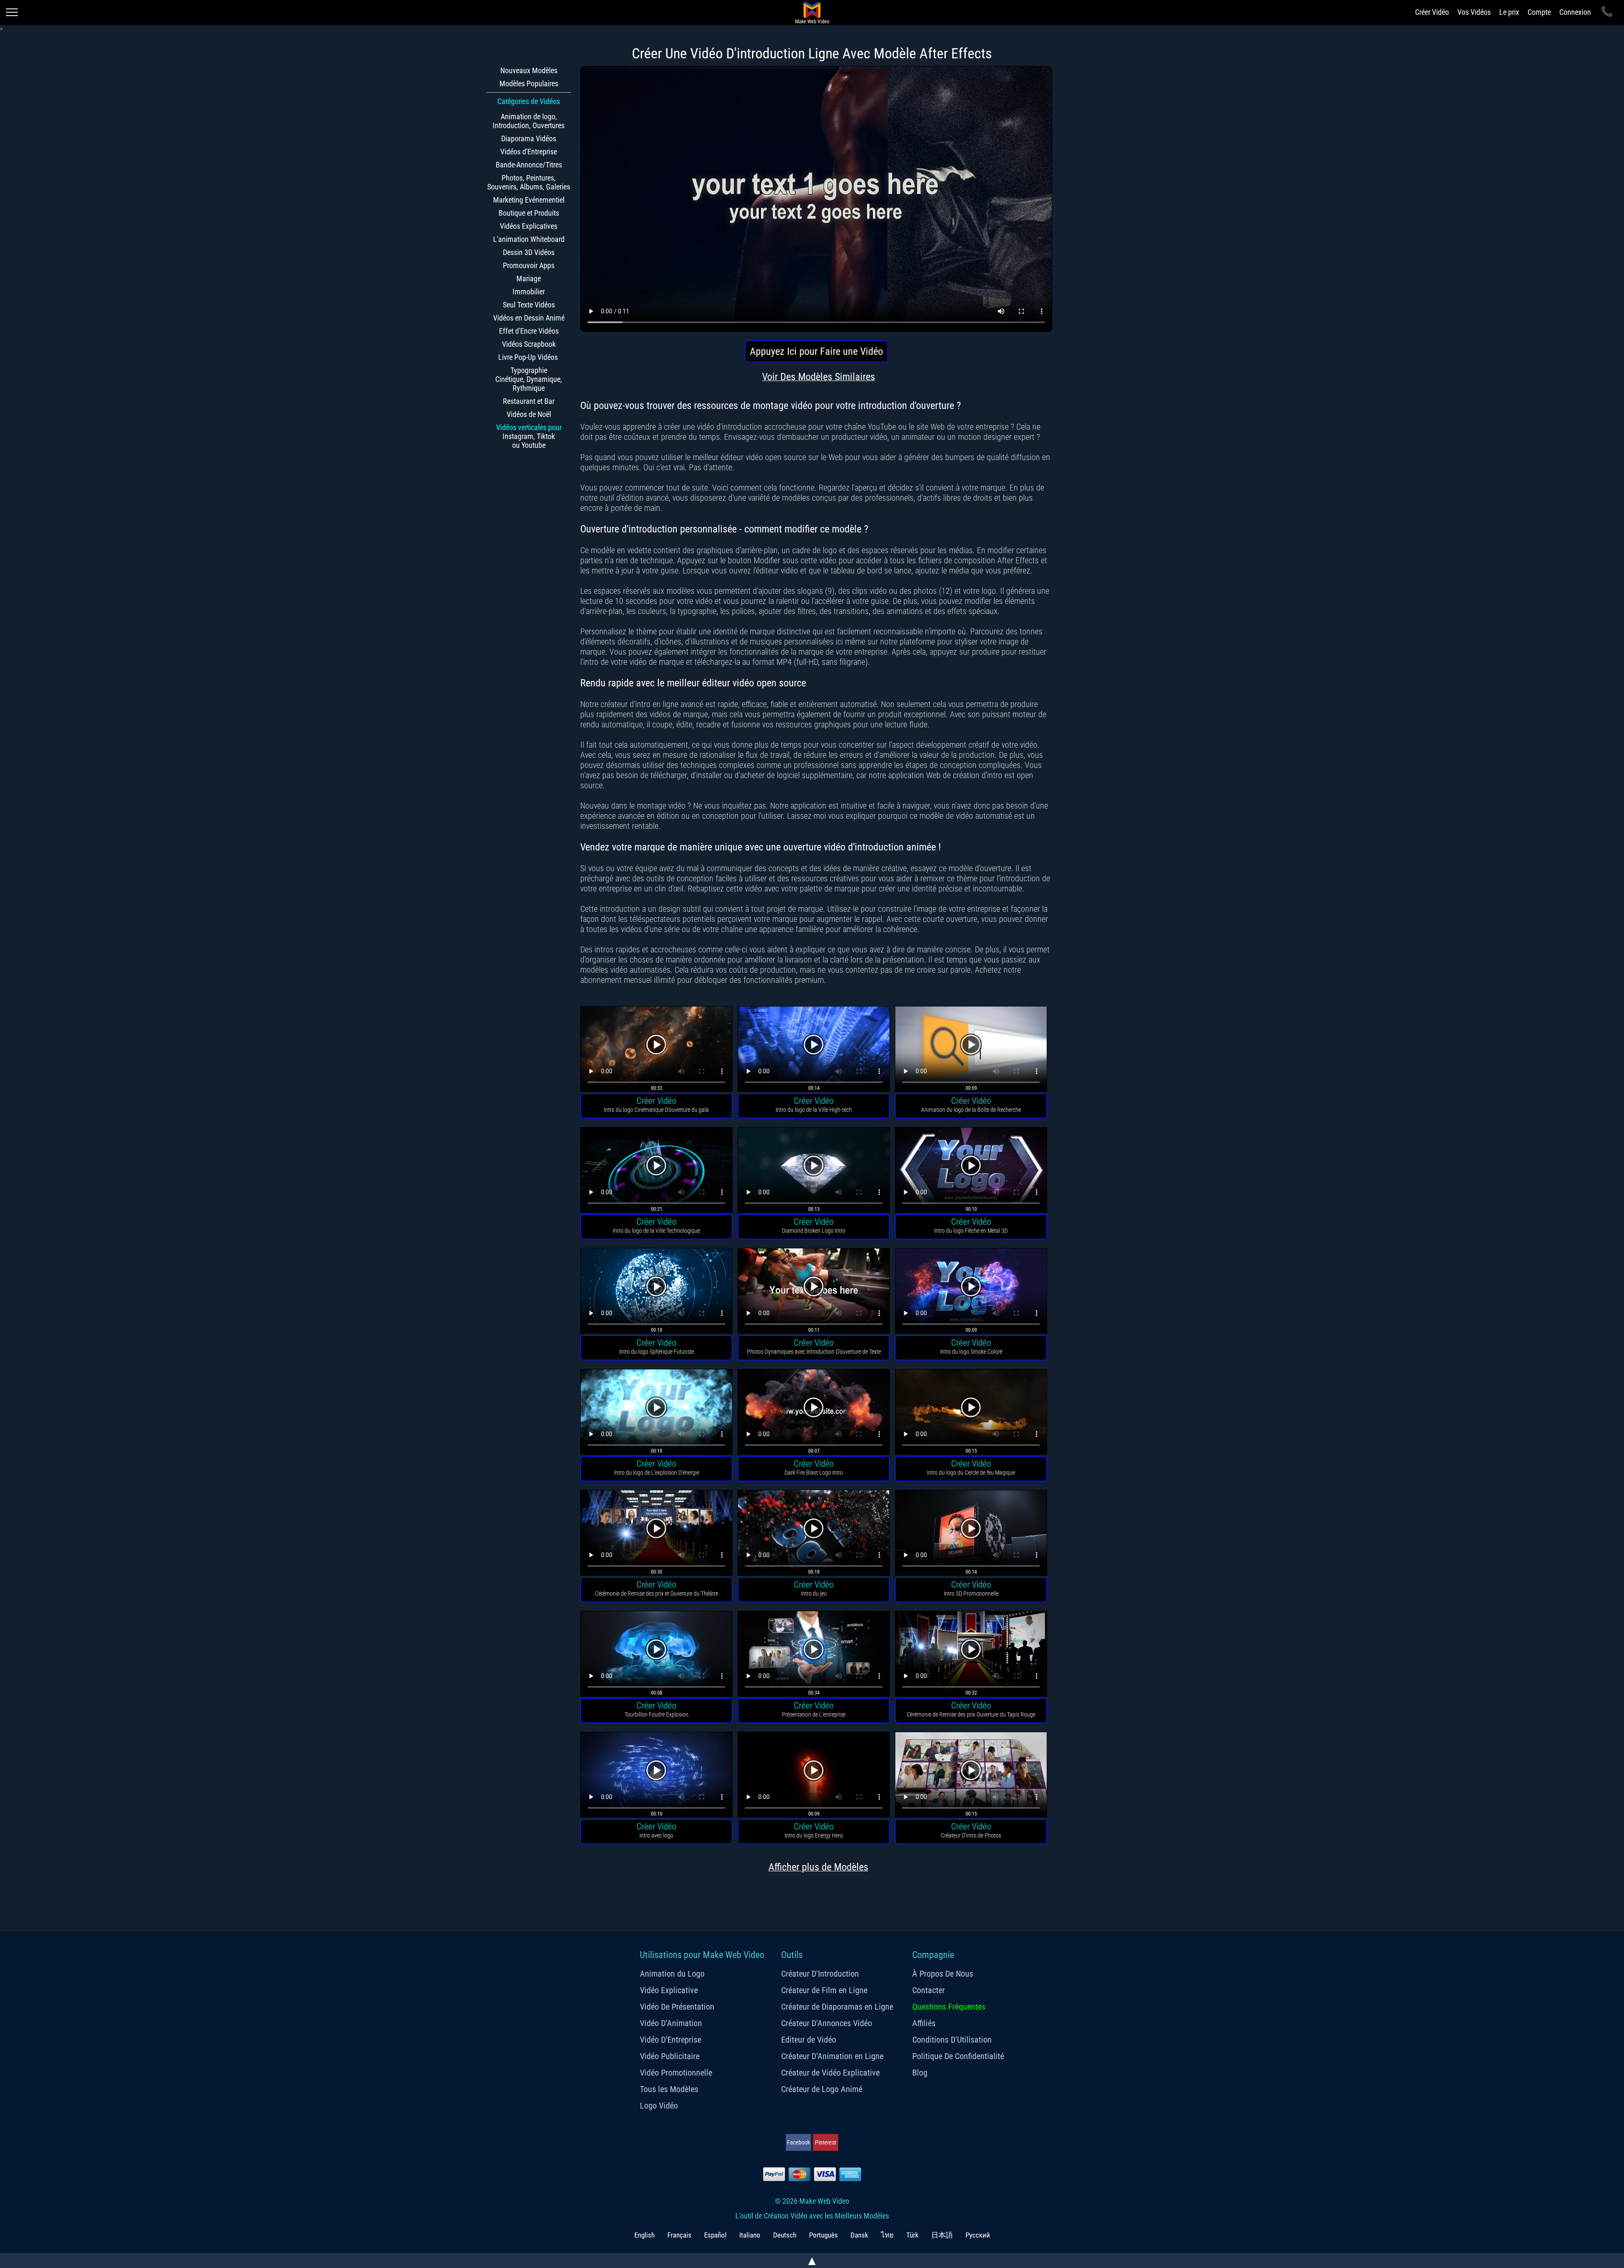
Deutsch (785, 2235)
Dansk (859, 2235)
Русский (978, 2235)
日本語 (942, 2235)
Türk (912, 2235)
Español (715, 2235)
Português (823, 2235)
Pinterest (826, 2142)
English (645, 2235)
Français (679, 2235)
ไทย (887, 2235)
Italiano (750, 2235)
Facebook (798, 2142)
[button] (656, 1050)
